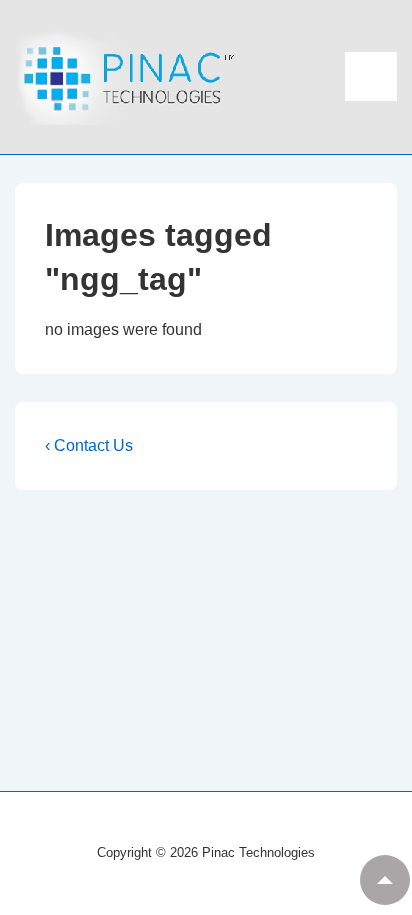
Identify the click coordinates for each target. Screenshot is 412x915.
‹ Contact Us (89, 445)
